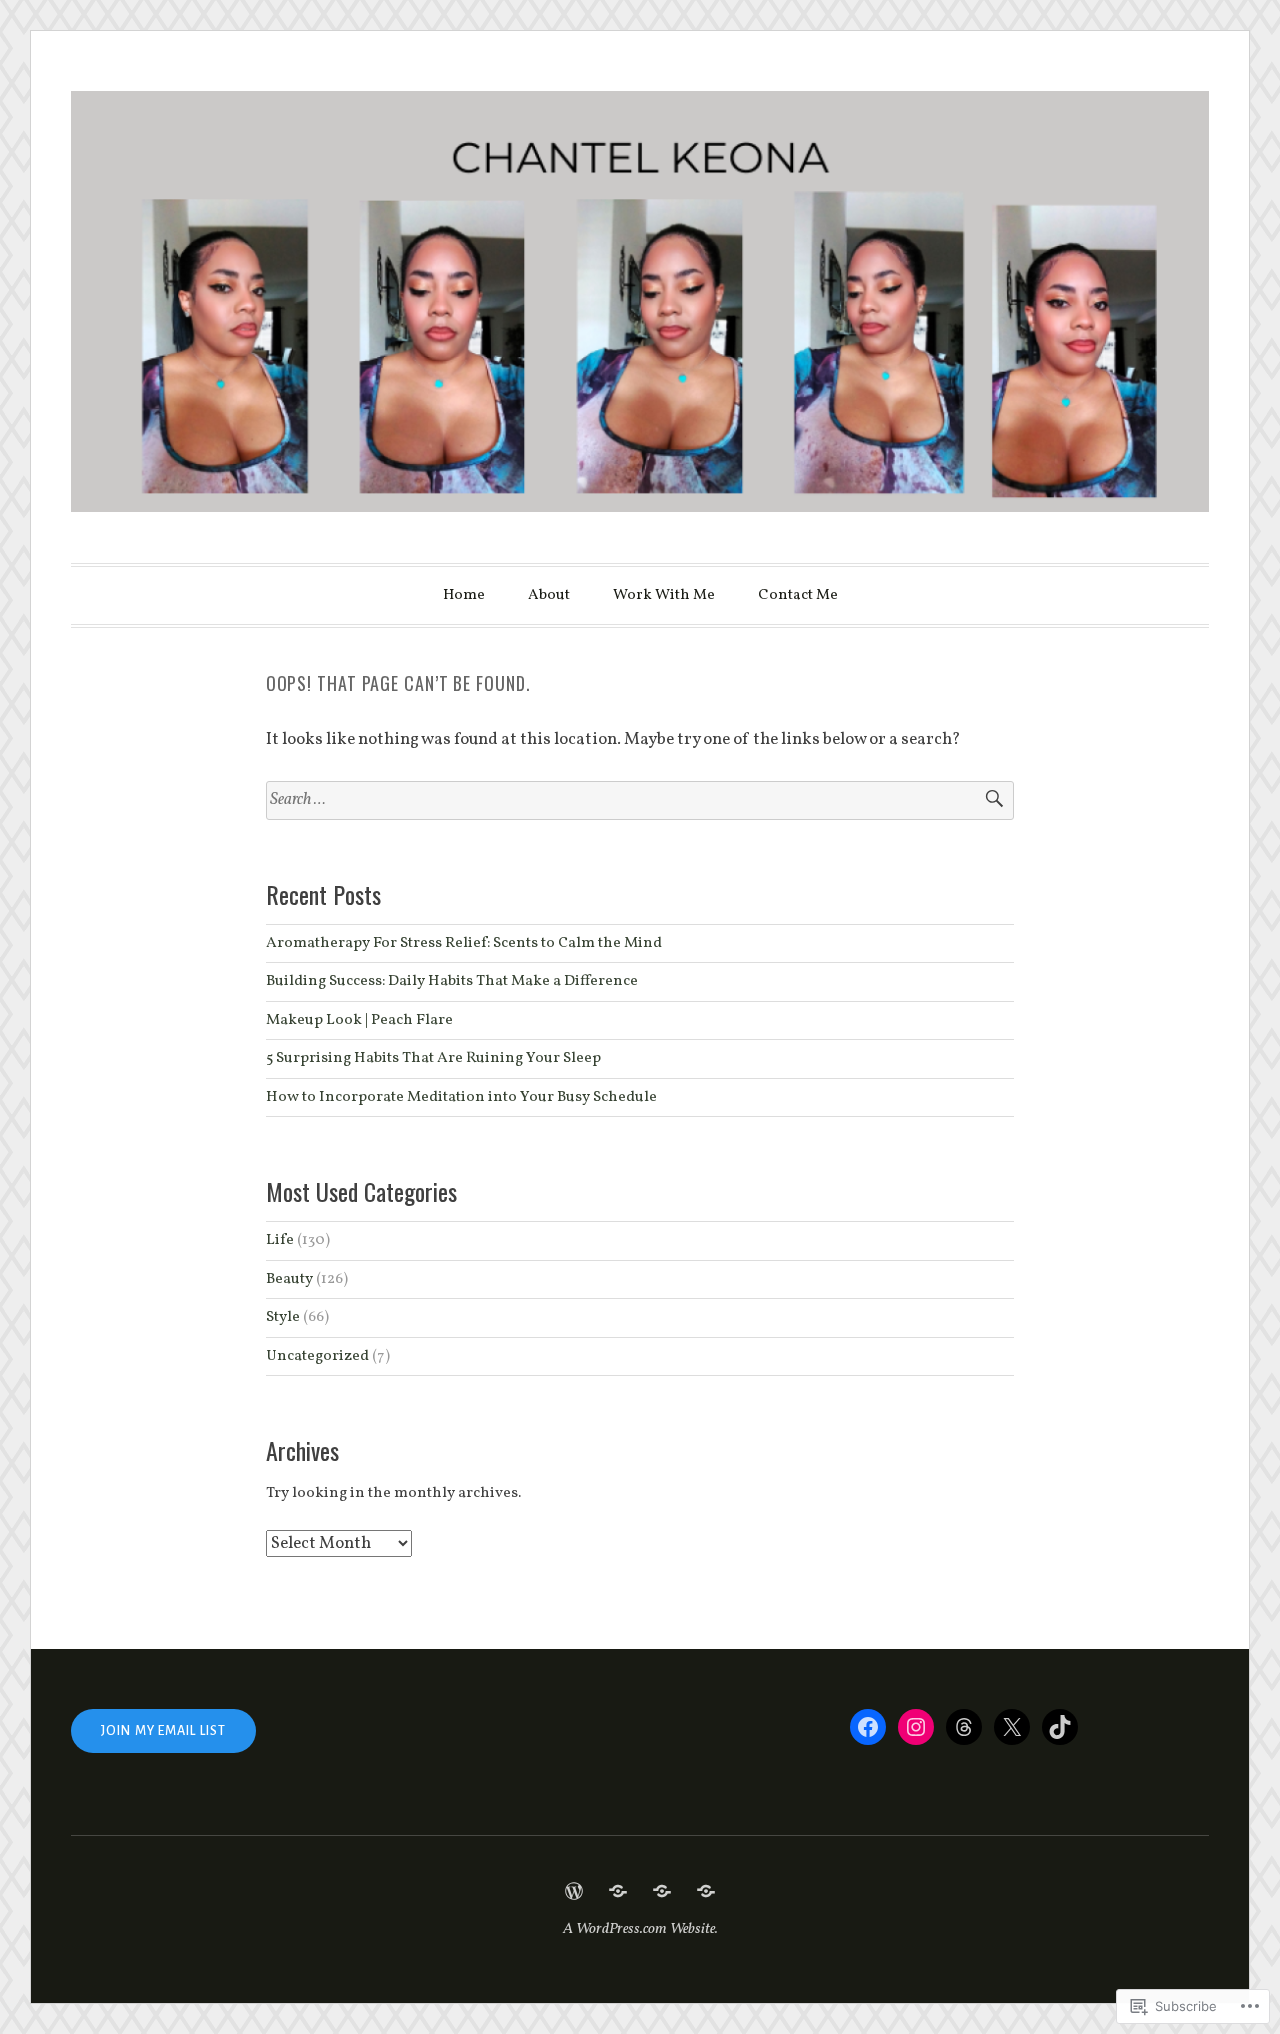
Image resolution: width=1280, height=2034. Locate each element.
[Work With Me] (662, 1891)
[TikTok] (1060, 1727)
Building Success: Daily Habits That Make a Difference (452, 981)
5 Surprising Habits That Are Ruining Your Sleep (433, 1058)
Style (283, 1317)
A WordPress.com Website (639, 1929)
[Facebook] (868, 1727)
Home (464, 595)
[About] (618, 1891)
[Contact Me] (706, 1891)
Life (280, 1240)
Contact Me (798, 595)
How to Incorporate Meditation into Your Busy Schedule (461, 1097)
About (549, 595)
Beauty (289, 1279)
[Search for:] (640, 800)
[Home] (574, 1891)
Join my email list (163, 1731)
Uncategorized (317, 1356)
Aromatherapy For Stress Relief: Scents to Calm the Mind (464, 943)
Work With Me (664, 595)
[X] (1012, 1727)
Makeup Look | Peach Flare (359, 1020)
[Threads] (964, 1727)
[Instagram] (916, 1727)
